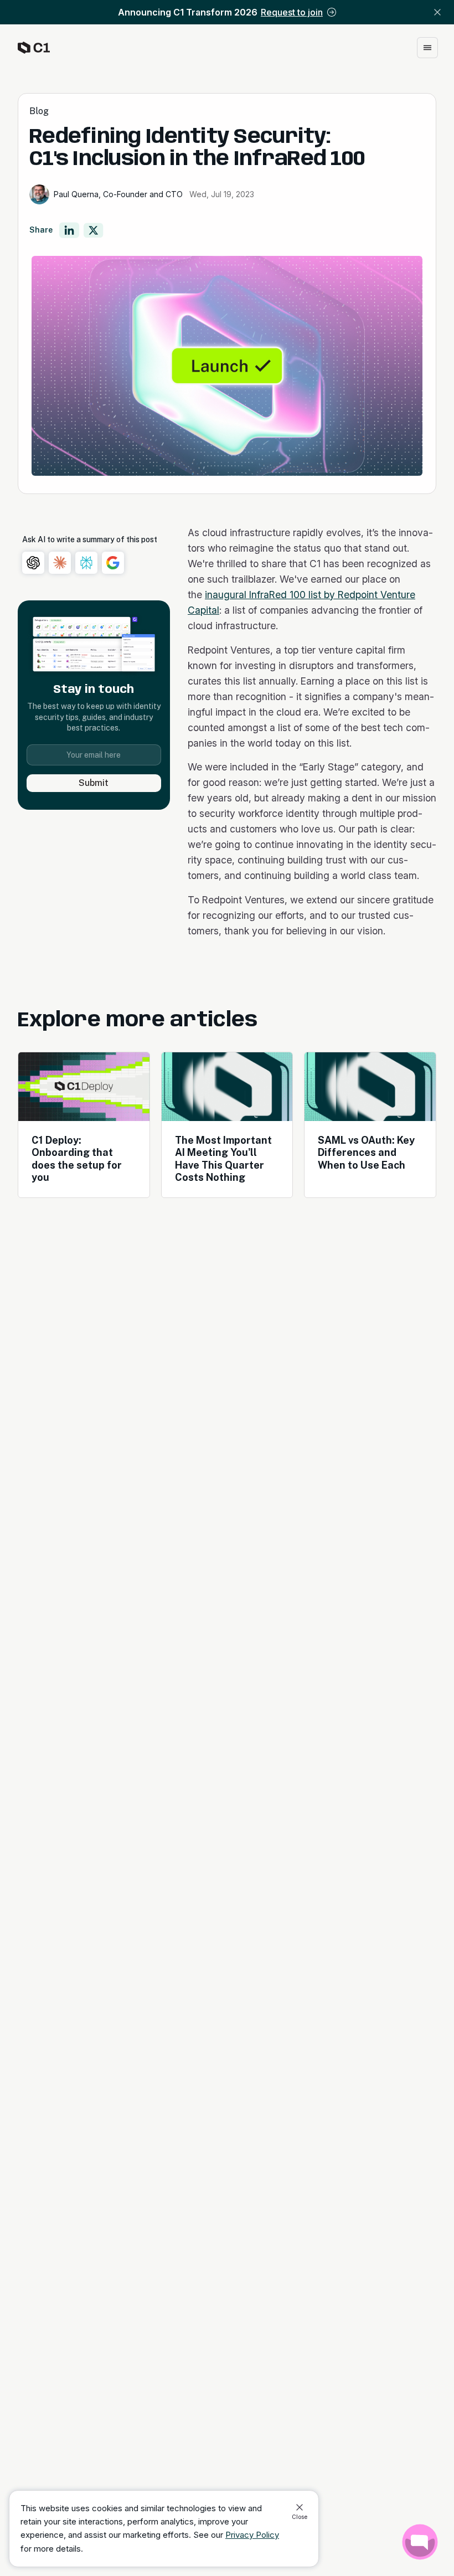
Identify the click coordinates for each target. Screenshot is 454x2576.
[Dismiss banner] (437, 12)
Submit (94, 783)
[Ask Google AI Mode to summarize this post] (113, 563)
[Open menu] (427, 48)
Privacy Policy (252, 2535)
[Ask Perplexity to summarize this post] (86, 563)
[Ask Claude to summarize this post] (60, 563)
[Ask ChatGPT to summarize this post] (33, 563)
